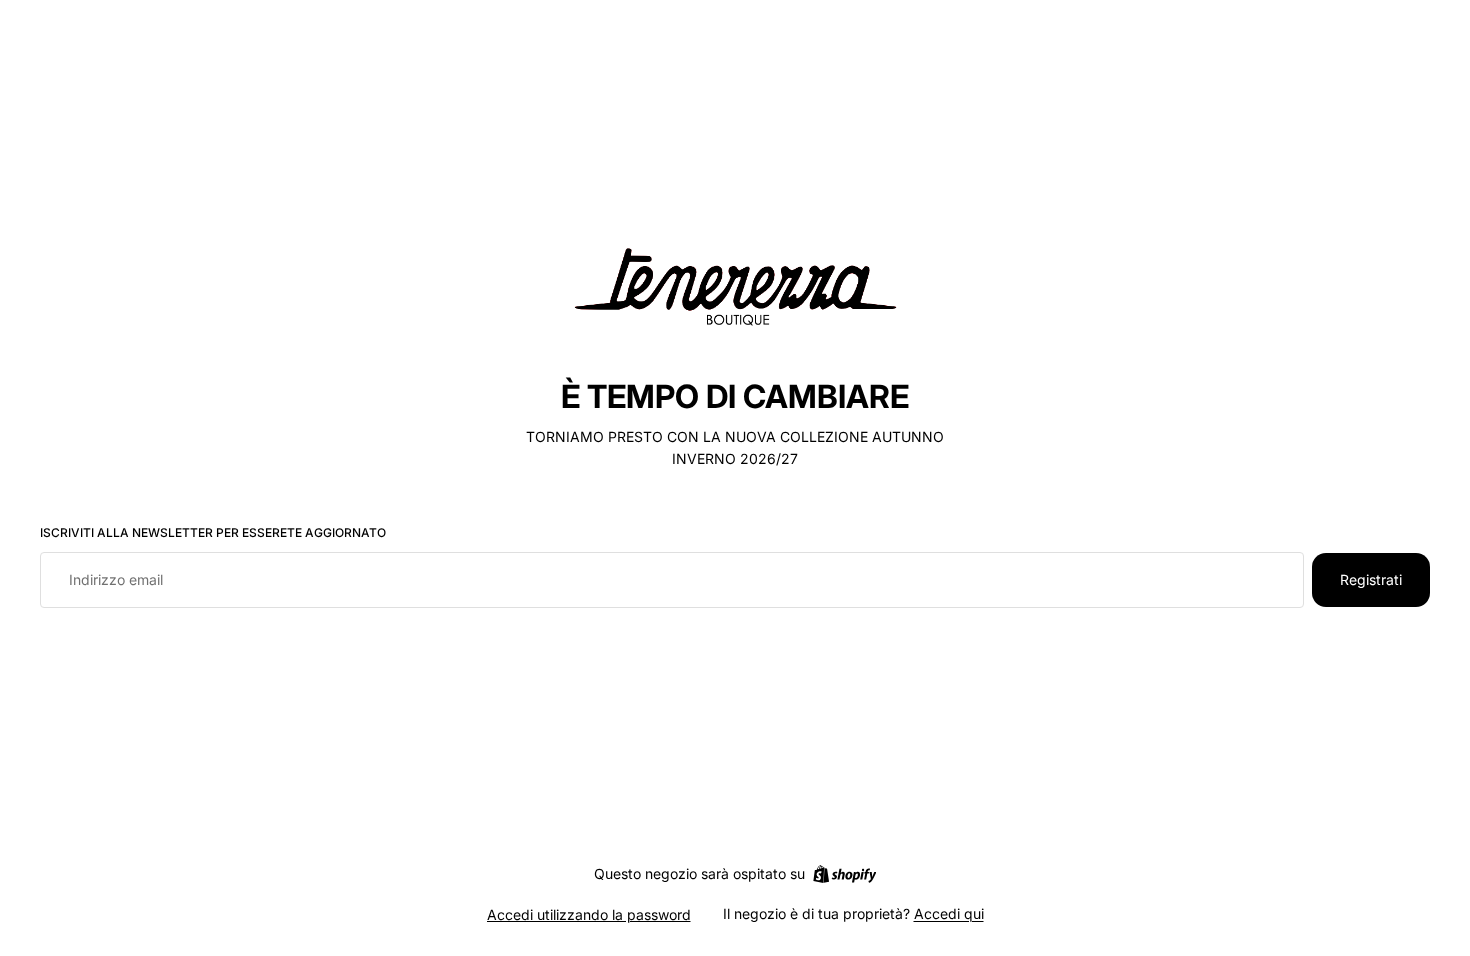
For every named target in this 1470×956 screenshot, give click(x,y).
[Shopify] (844, 874)
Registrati (1371, 579)
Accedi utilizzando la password (589, 914)
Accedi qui (949, 913)
